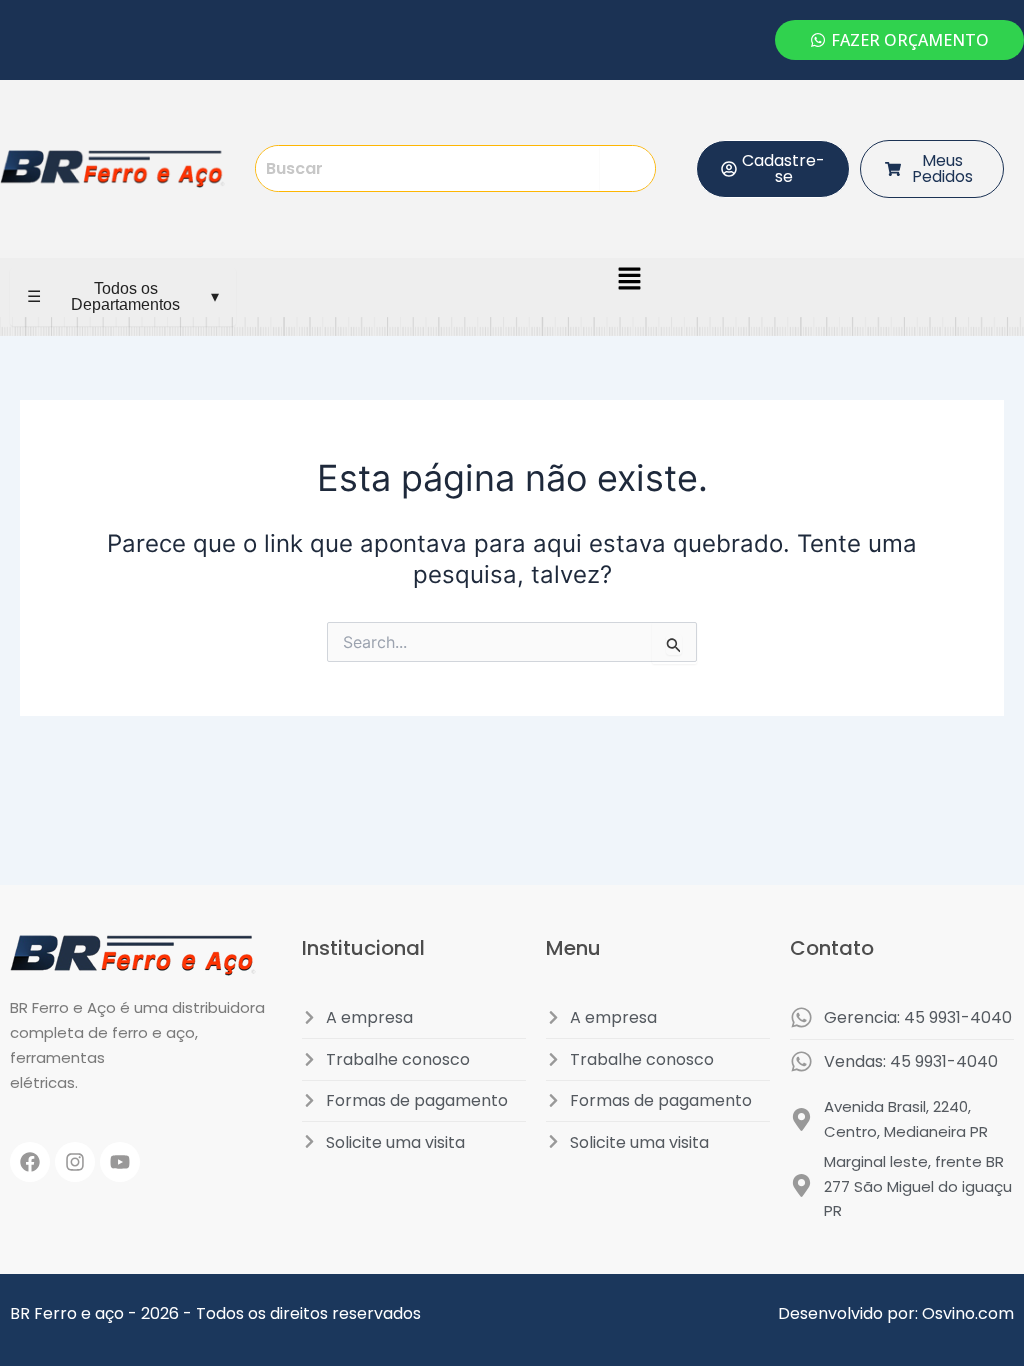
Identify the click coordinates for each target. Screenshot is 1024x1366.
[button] (630, 279)
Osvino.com (968, 1313)
